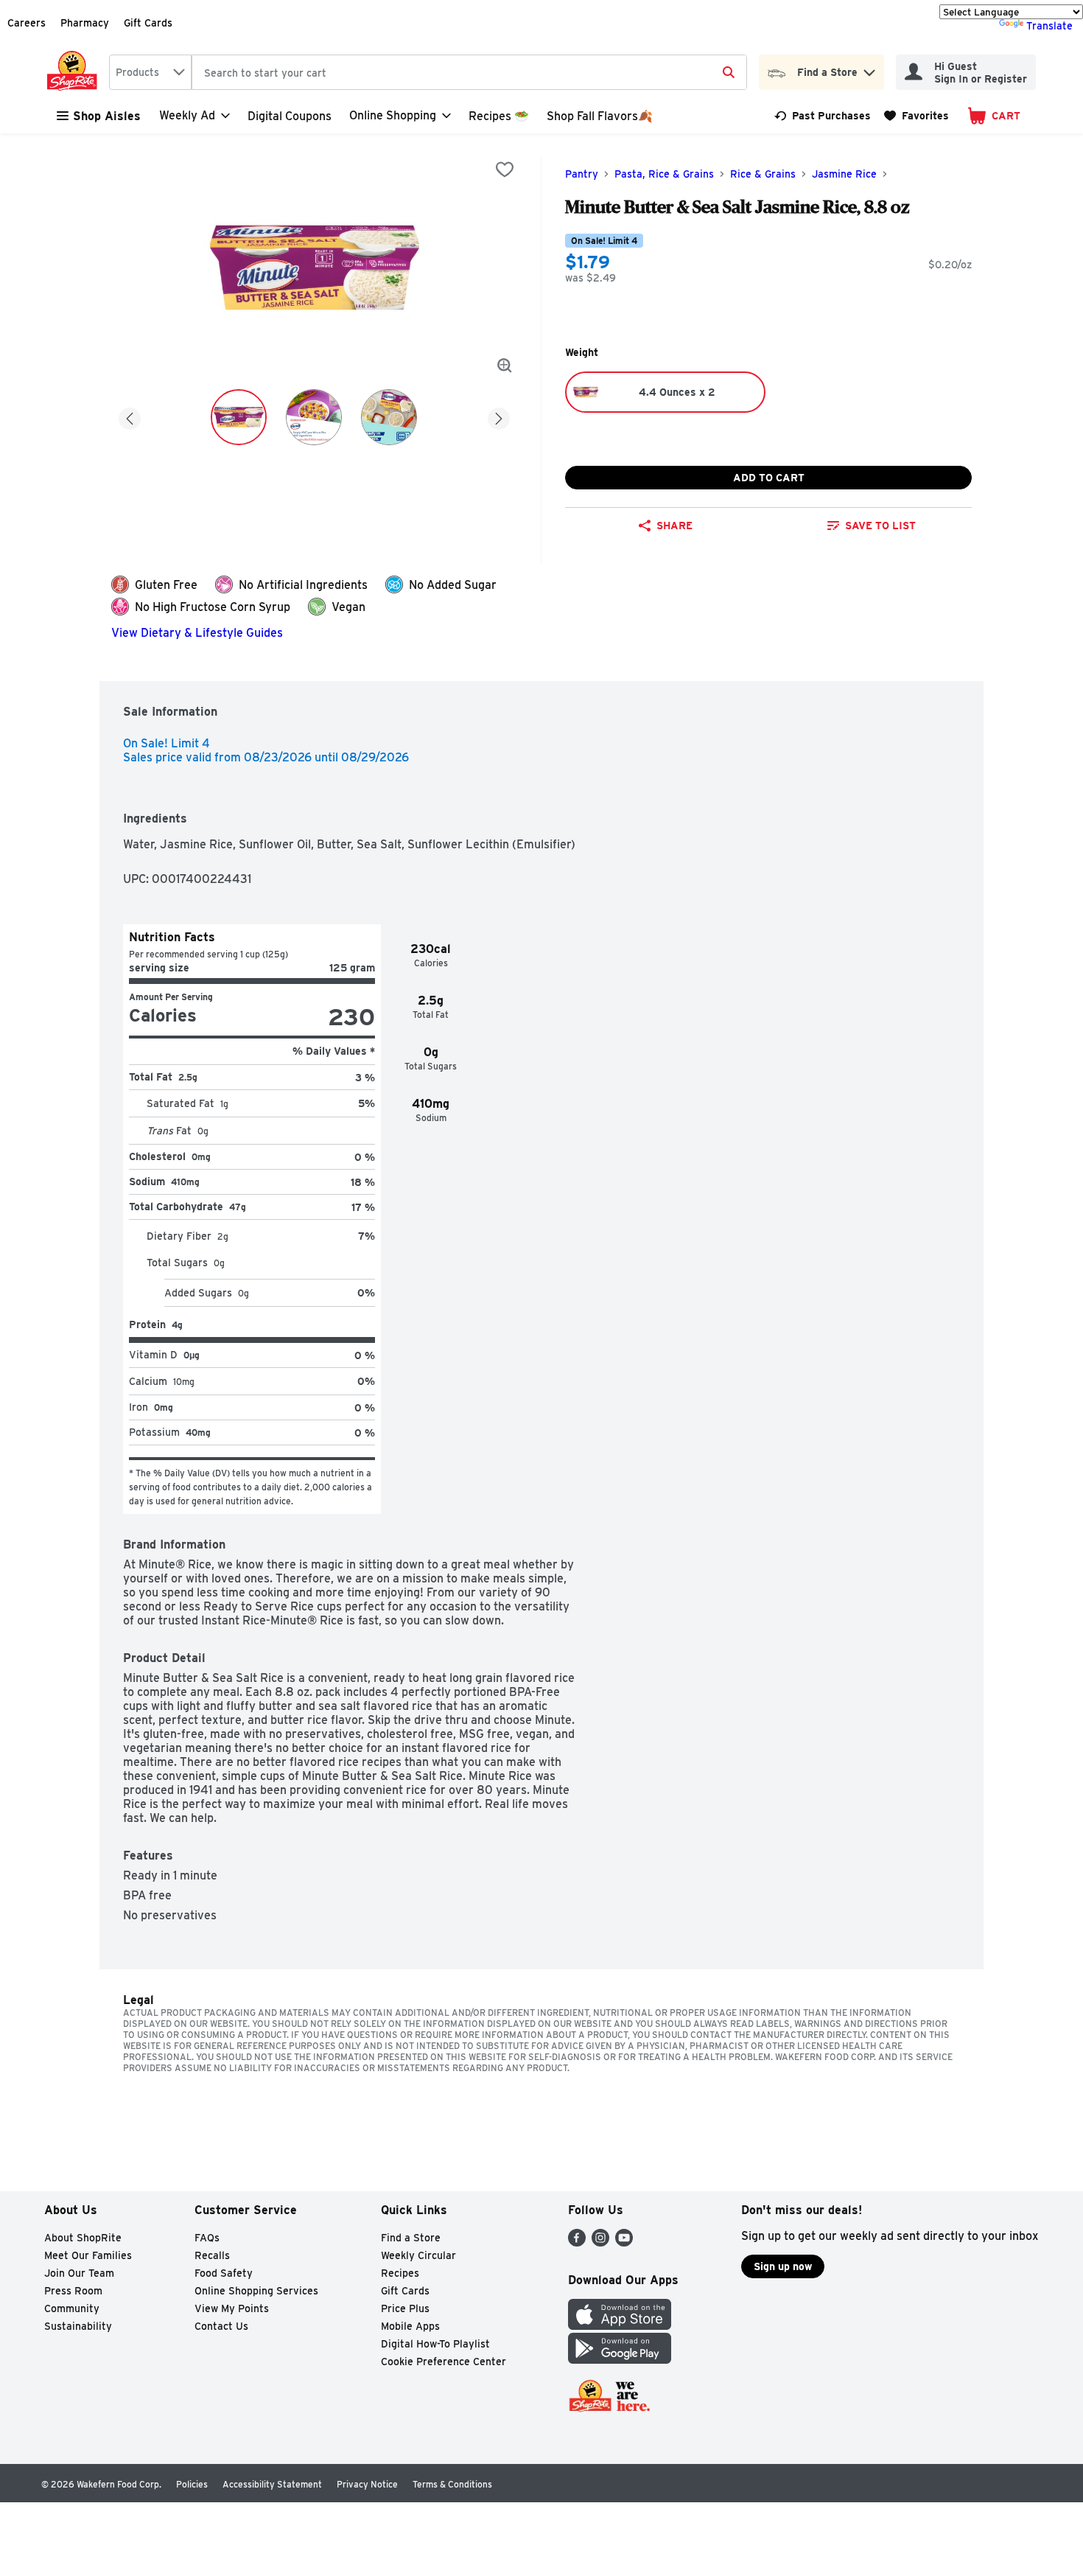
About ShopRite (83, 2238)
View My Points (232, 2308)
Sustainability (78, 2326)
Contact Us (221, 2326)
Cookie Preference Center (444, 2362)
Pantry (582, 174)
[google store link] (620, 2360)
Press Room (73, 2291)
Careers (27, 23)
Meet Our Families (88, 2255)
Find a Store (411, 2238)
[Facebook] (577, 2242)
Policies (192, 2484)
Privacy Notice (367, 2484)
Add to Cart (769, 478)
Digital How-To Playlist (435, 2344)
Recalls (212, 2255)
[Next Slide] (499, 416)
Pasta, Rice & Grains (664, 174)
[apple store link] (620, 2326)
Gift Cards (148, 23)
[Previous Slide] (130, 416)
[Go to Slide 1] (239, 417)
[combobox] (150, 72)
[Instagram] (600, 2242)
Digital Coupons (290, 116)
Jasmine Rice (844, 174)
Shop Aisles (107, 116)
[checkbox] (505, 170)
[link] (823, 116)
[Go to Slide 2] (314, 417)
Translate (1049, 26)
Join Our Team (79, 2273)
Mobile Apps (410, 2326)
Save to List (880, 526)
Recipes (400, 2273)
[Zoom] (505, 366)
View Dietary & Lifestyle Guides (197, 633)
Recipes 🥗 (499, 116)
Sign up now (783, 2266)
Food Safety (224, 2273)
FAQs (207, 2238)
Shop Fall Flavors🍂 (600, 116)
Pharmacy (85, 23)
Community (72, 2308)
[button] (869, 69)
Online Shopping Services (256, 2291)
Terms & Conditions (452, 2484)
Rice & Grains (763, 174)
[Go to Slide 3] (389, 417)
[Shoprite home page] (75, 72)
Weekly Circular (418, 2255)
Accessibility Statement (272, 2484)
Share (674, 526)
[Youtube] (624, 2242)
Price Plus (405, 2308)
